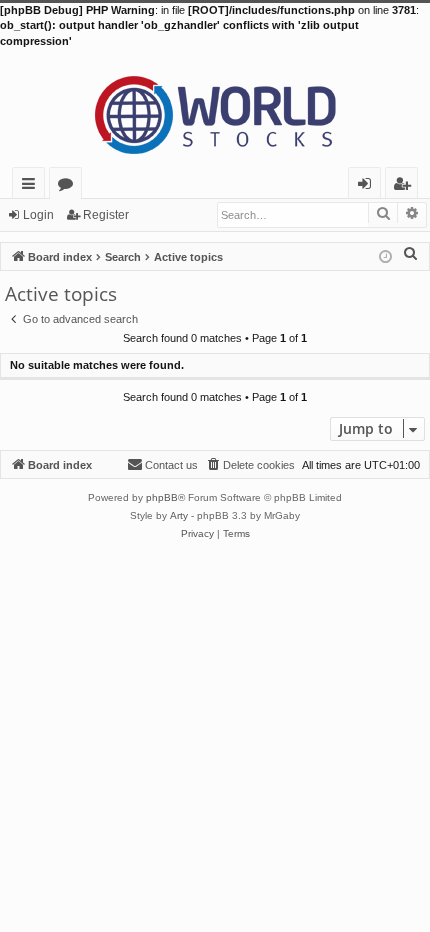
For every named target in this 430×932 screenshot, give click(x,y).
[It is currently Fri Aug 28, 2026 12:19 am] (385, 255)
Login (38, 215)
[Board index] (215, 108)
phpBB (162, 497)
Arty (179, 515)
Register (106, 215)
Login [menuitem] (368, 186)
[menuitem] (411, 253)
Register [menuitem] (406, 186)
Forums (69, 186)
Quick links (32, 186)
